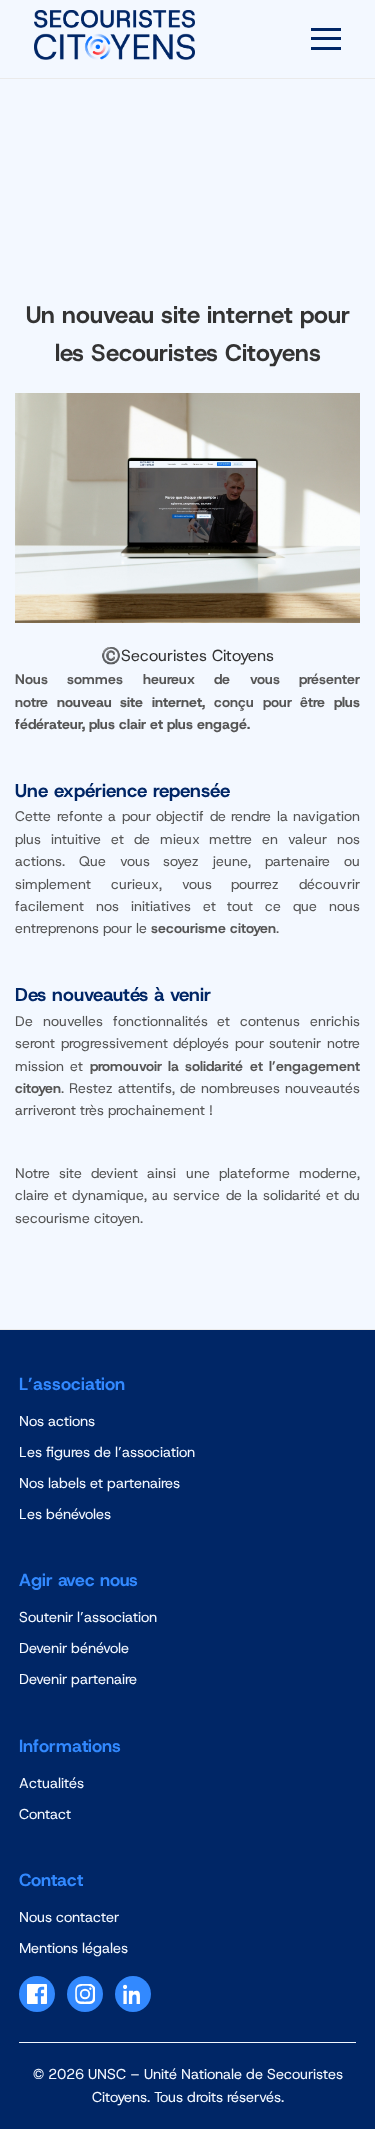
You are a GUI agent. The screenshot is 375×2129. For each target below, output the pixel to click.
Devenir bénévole (74, 1648)
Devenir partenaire (78, 1679)
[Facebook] (37, 1994)
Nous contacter (69, 1917)
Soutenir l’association (88, 1617)
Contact (45, 1814)
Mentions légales (73, 1948)
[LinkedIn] (133, 1994)
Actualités (51, 1783)
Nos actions (57, 1421)
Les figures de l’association (107, 1452)
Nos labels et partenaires (99, 1483)
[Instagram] (85, 1994)
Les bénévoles (65, 1514)
